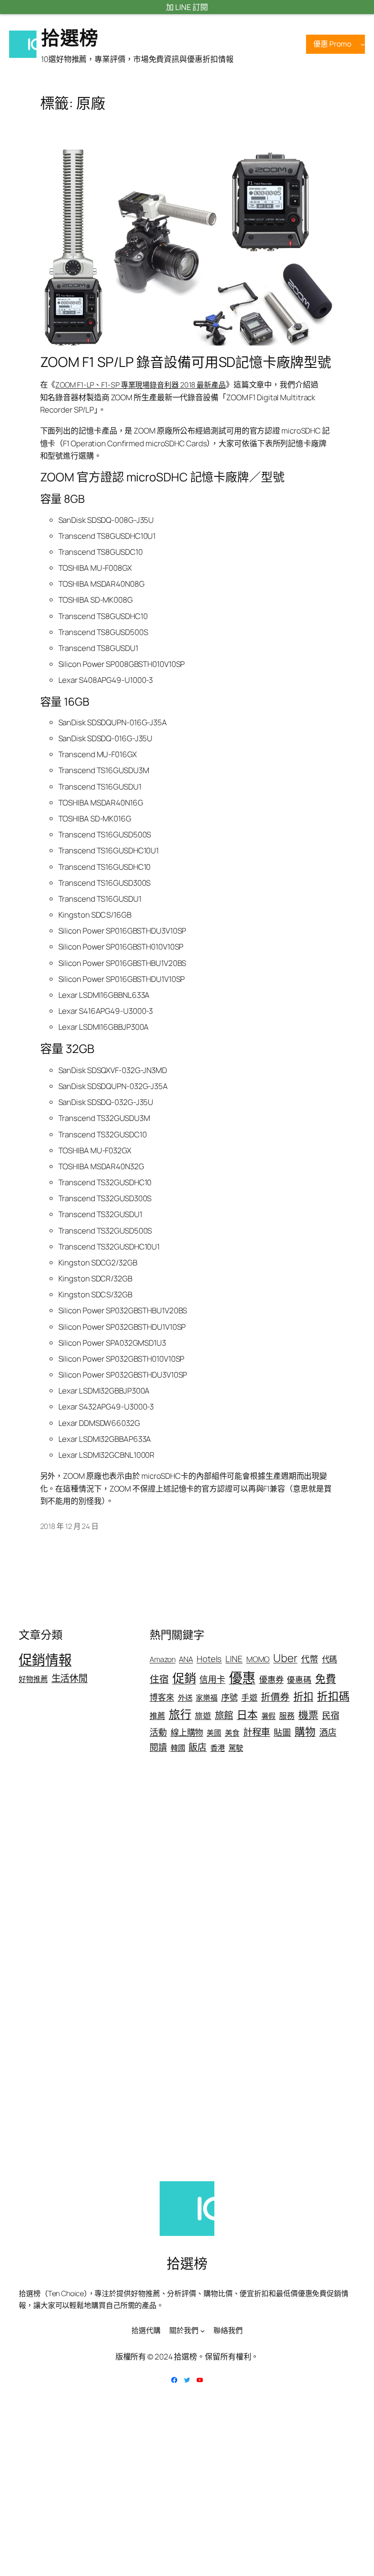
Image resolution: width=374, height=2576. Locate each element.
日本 (247, 1714)
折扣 (303, 1696)
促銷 (184, 1678)
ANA (186, 1659)
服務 (287, 1716)
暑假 (269, 1716)
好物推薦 (33, 1679)
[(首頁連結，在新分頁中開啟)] (23, 44)
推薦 (157, 1716)
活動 (158, 1732)
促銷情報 (45, 1660)
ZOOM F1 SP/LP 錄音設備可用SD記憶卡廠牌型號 (186, 362)
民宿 (331, 1715)
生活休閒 (70, 1678)
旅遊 (203, 1715)
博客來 (162, 1697)
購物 (305, 1732)
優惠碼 (299, 1679)
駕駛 (236, 1748)
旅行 (180, 1714)
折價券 (275, 1697)
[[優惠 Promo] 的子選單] (363, 44)
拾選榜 (70, 37)
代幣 (310, 1659)
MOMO (258, 1659)
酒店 (328, 1732)
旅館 (224, 1715)
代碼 (330, 1659)
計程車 (257, 1732)
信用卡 (212, 1679)
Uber (285, 1658)
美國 (214, 1733)
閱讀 (158, 1747)
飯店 (197, 1747)
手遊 (249, 1697)
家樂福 (207, 1698)
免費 (326, 1679)
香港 (218, 1748)
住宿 (159, 1679)
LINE (234, 1659)
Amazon (162, 1659)
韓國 (178, 1748)
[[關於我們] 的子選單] (203, 2331)
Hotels (209, 1659)
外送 (185, 1698)
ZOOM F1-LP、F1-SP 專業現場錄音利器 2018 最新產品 (140, 385)
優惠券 (271, 1679)
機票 (308, 1715)
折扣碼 (333, 1696)
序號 (229, 1697)
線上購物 (187, 1732)
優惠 (242, 1678)
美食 (232, 1733)
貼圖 (282, 1732)
